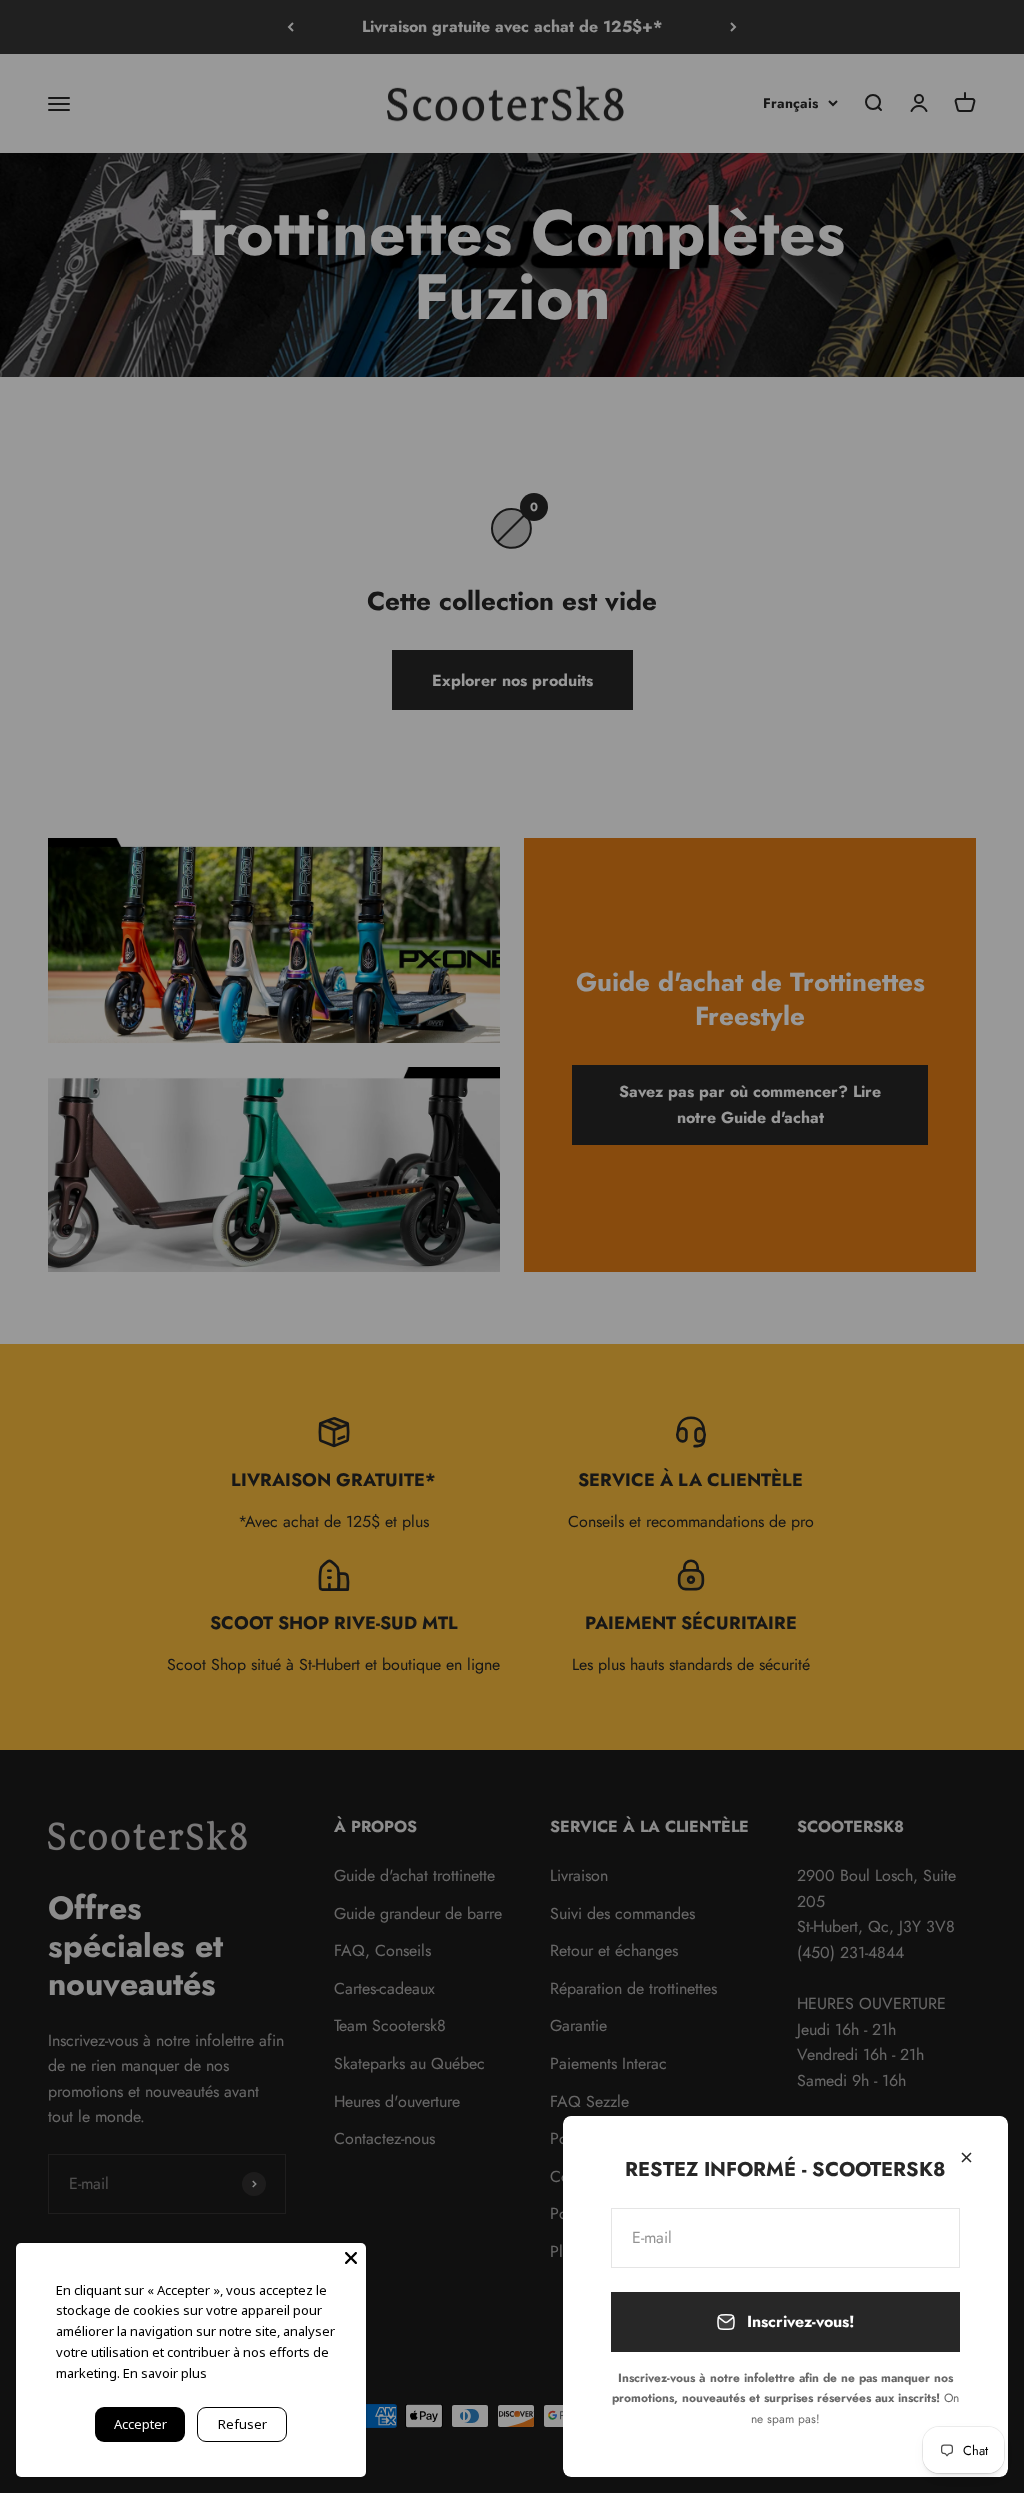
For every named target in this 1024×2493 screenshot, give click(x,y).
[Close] (351, 2258)
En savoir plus (165, 2373)
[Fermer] (966, 2157)
